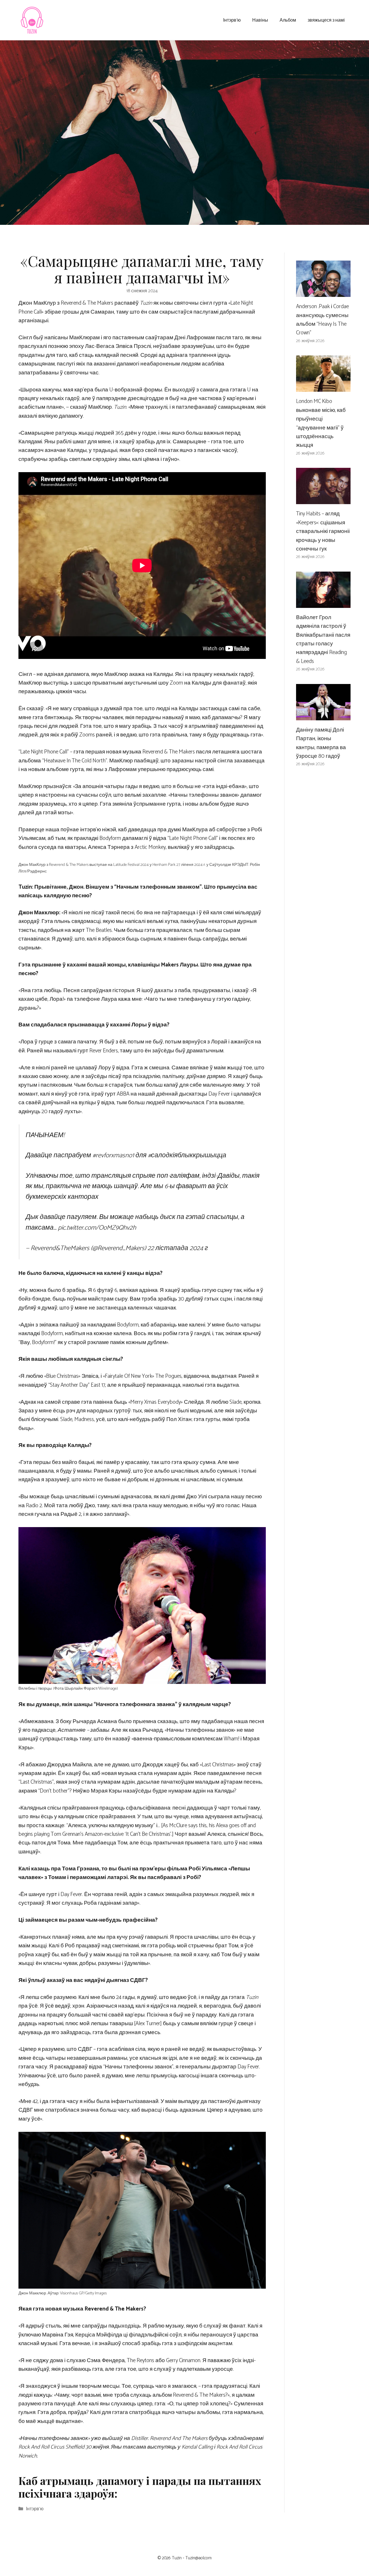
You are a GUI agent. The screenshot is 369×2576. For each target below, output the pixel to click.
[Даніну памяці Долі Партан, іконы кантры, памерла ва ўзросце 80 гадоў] (323, 716)
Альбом (288, 20)
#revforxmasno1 (113, 1155)
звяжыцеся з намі (326, 20)
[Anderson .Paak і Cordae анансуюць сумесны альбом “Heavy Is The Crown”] (323, 292)
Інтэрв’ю (232, 20)
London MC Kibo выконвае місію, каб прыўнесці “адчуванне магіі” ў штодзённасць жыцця (321, 423)
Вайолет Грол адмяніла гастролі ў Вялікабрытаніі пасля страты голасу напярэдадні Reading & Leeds (323, 639)
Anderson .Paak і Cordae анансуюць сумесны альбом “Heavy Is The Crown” (322, 320)
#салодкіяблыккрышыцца (187, 1155)
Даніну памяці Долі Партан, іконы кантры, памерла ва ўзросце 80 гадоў (321, 743)
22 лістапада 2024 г (178, 1248)
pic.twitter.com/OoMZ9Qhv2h (97, 1228)
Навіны (260, 20)
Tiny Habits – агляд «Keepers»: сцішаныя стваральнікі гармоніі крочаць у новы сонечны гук (323, 531)
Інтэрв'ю (35, 2509)
